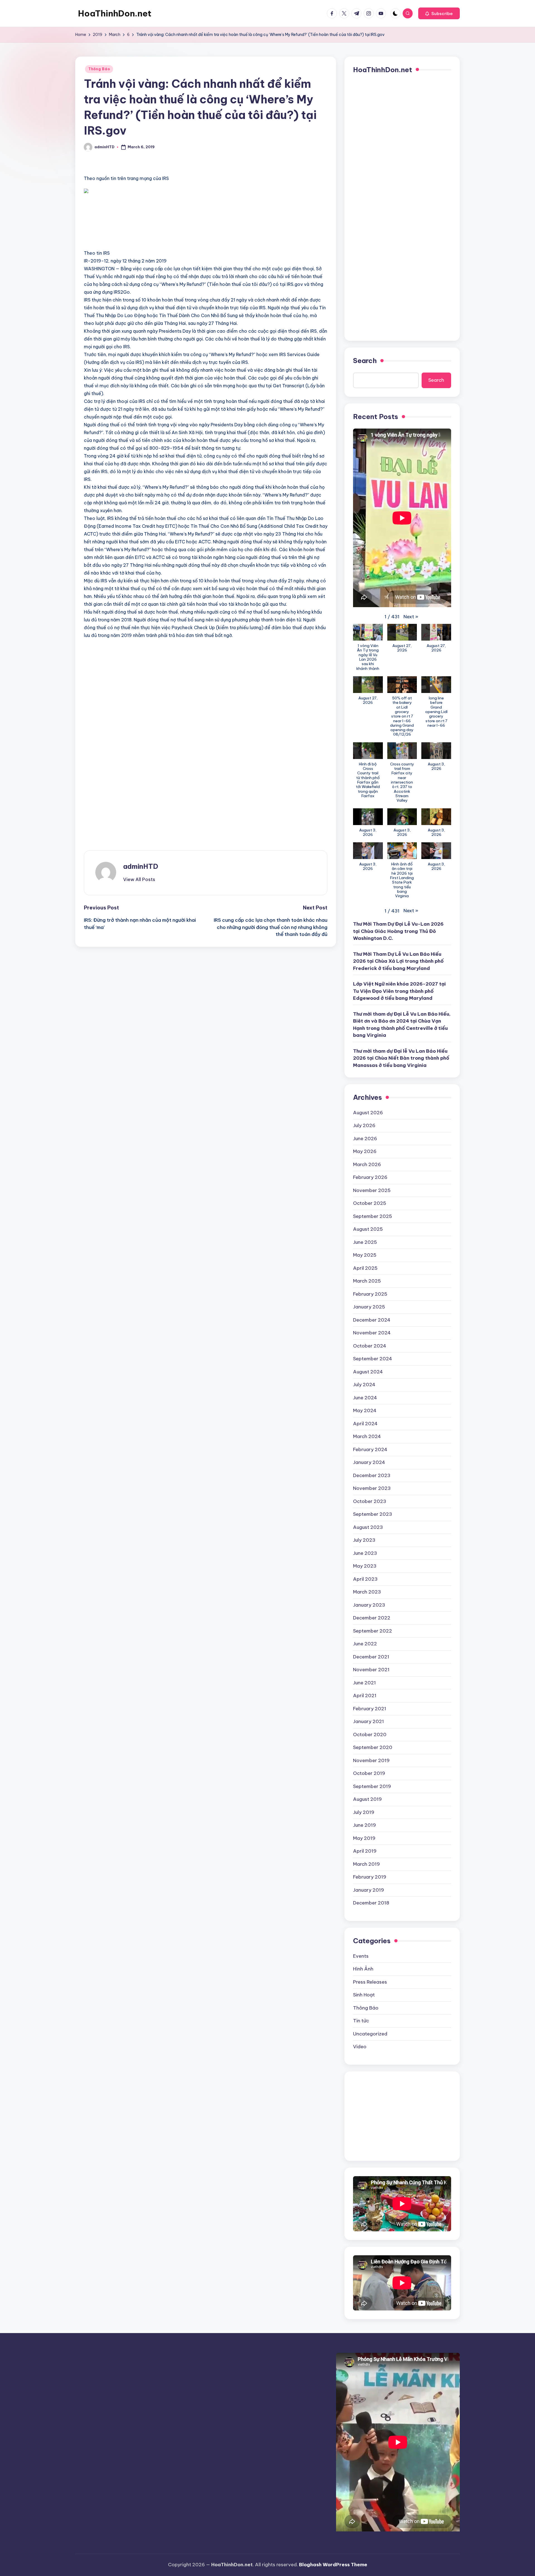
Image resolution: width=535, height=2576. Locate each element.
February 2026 (370, 1177)
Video (360, 2047)
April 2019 (365, 1851)
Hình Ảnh (363, 1969)
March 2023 (367, 1592)
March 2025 (367, 1281)
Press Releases (370, 1982)
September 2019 (372, 1786)
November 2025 (372, 1190)
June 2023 (365, 1553)
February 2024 (370, 1449)
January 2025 (369, 1307)
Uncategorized (370, 2034)
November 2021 (371, 1670)
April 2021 (365, 1696)
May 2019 (364, 1838)
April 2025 (365, 1268)
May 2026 (365, 1151)
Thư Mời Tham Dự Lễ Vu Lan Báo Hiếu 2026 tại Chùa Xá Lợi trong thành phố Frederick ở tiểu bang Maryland (398, 961)
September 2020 (373, 1747)
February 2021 (370, 1709)
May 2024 (365, 1410)
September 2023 (373, 1514)
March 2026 (367, 1164)
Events (361, 1956)
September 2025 (373, 1216)
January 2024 (369, 1462)
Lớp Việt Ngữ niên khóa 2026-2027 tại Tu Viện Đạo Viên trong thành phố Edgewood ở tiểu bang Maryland (399, 991)
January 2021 (369, 1721)
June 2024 (365, 1398)
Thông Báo (99, 69)
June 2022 (365, 1644)
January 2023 (369, 1605)
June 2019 (364, 1825)
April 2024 (365, 1424)
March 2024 (367, 1436)
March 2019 (366, 1864)
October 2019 (369, 1773)
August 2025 (368, 1229)
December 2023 (372, 1475)
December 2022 (372, 1618)
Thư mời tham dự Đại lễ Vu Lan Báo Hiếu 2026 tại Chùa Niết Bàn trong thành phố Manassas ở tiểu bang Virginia (401, 1058)
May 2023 (365, 1566)
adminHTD (141, 866)
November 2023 (372, 1488)
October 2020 (370, 1735)
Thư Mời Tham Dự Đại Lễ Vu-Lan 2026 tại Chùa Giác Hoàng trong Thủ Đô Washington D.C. (398, 931)
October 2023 (370, 1501)
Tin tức (361, 2021)
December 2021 (371, 1657)
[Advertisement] (149, 222)
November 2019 (371, 1760)
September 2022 (373, 1631)
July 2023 (364, 1540)
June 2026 (365, 1139)
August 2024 (368, 1372)
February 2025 (370, 1294)
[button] (439, 13)
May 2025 (365, 1255)
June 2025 (365, 1242)
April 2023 (365, 1579)
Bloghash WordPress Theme (333, 2565)
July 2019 (364, 1812)
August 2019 (367, 1799)
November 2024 (372, 1333)
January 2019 (369, 1890)
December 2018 (371, 1903)
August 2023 (368, 1527)
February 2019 (370, 1877)
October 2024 (370, 1346)
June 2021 (364, 1683)
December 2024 (372, 1320)
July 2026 (364, 1125)
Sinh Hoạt (364, 1995)
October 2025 (370, 1203)
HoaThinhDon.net (115, 13)
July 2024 (364, 1385)
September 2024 (373, 1359)
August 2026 (368, 1113)
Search (365, 361)
